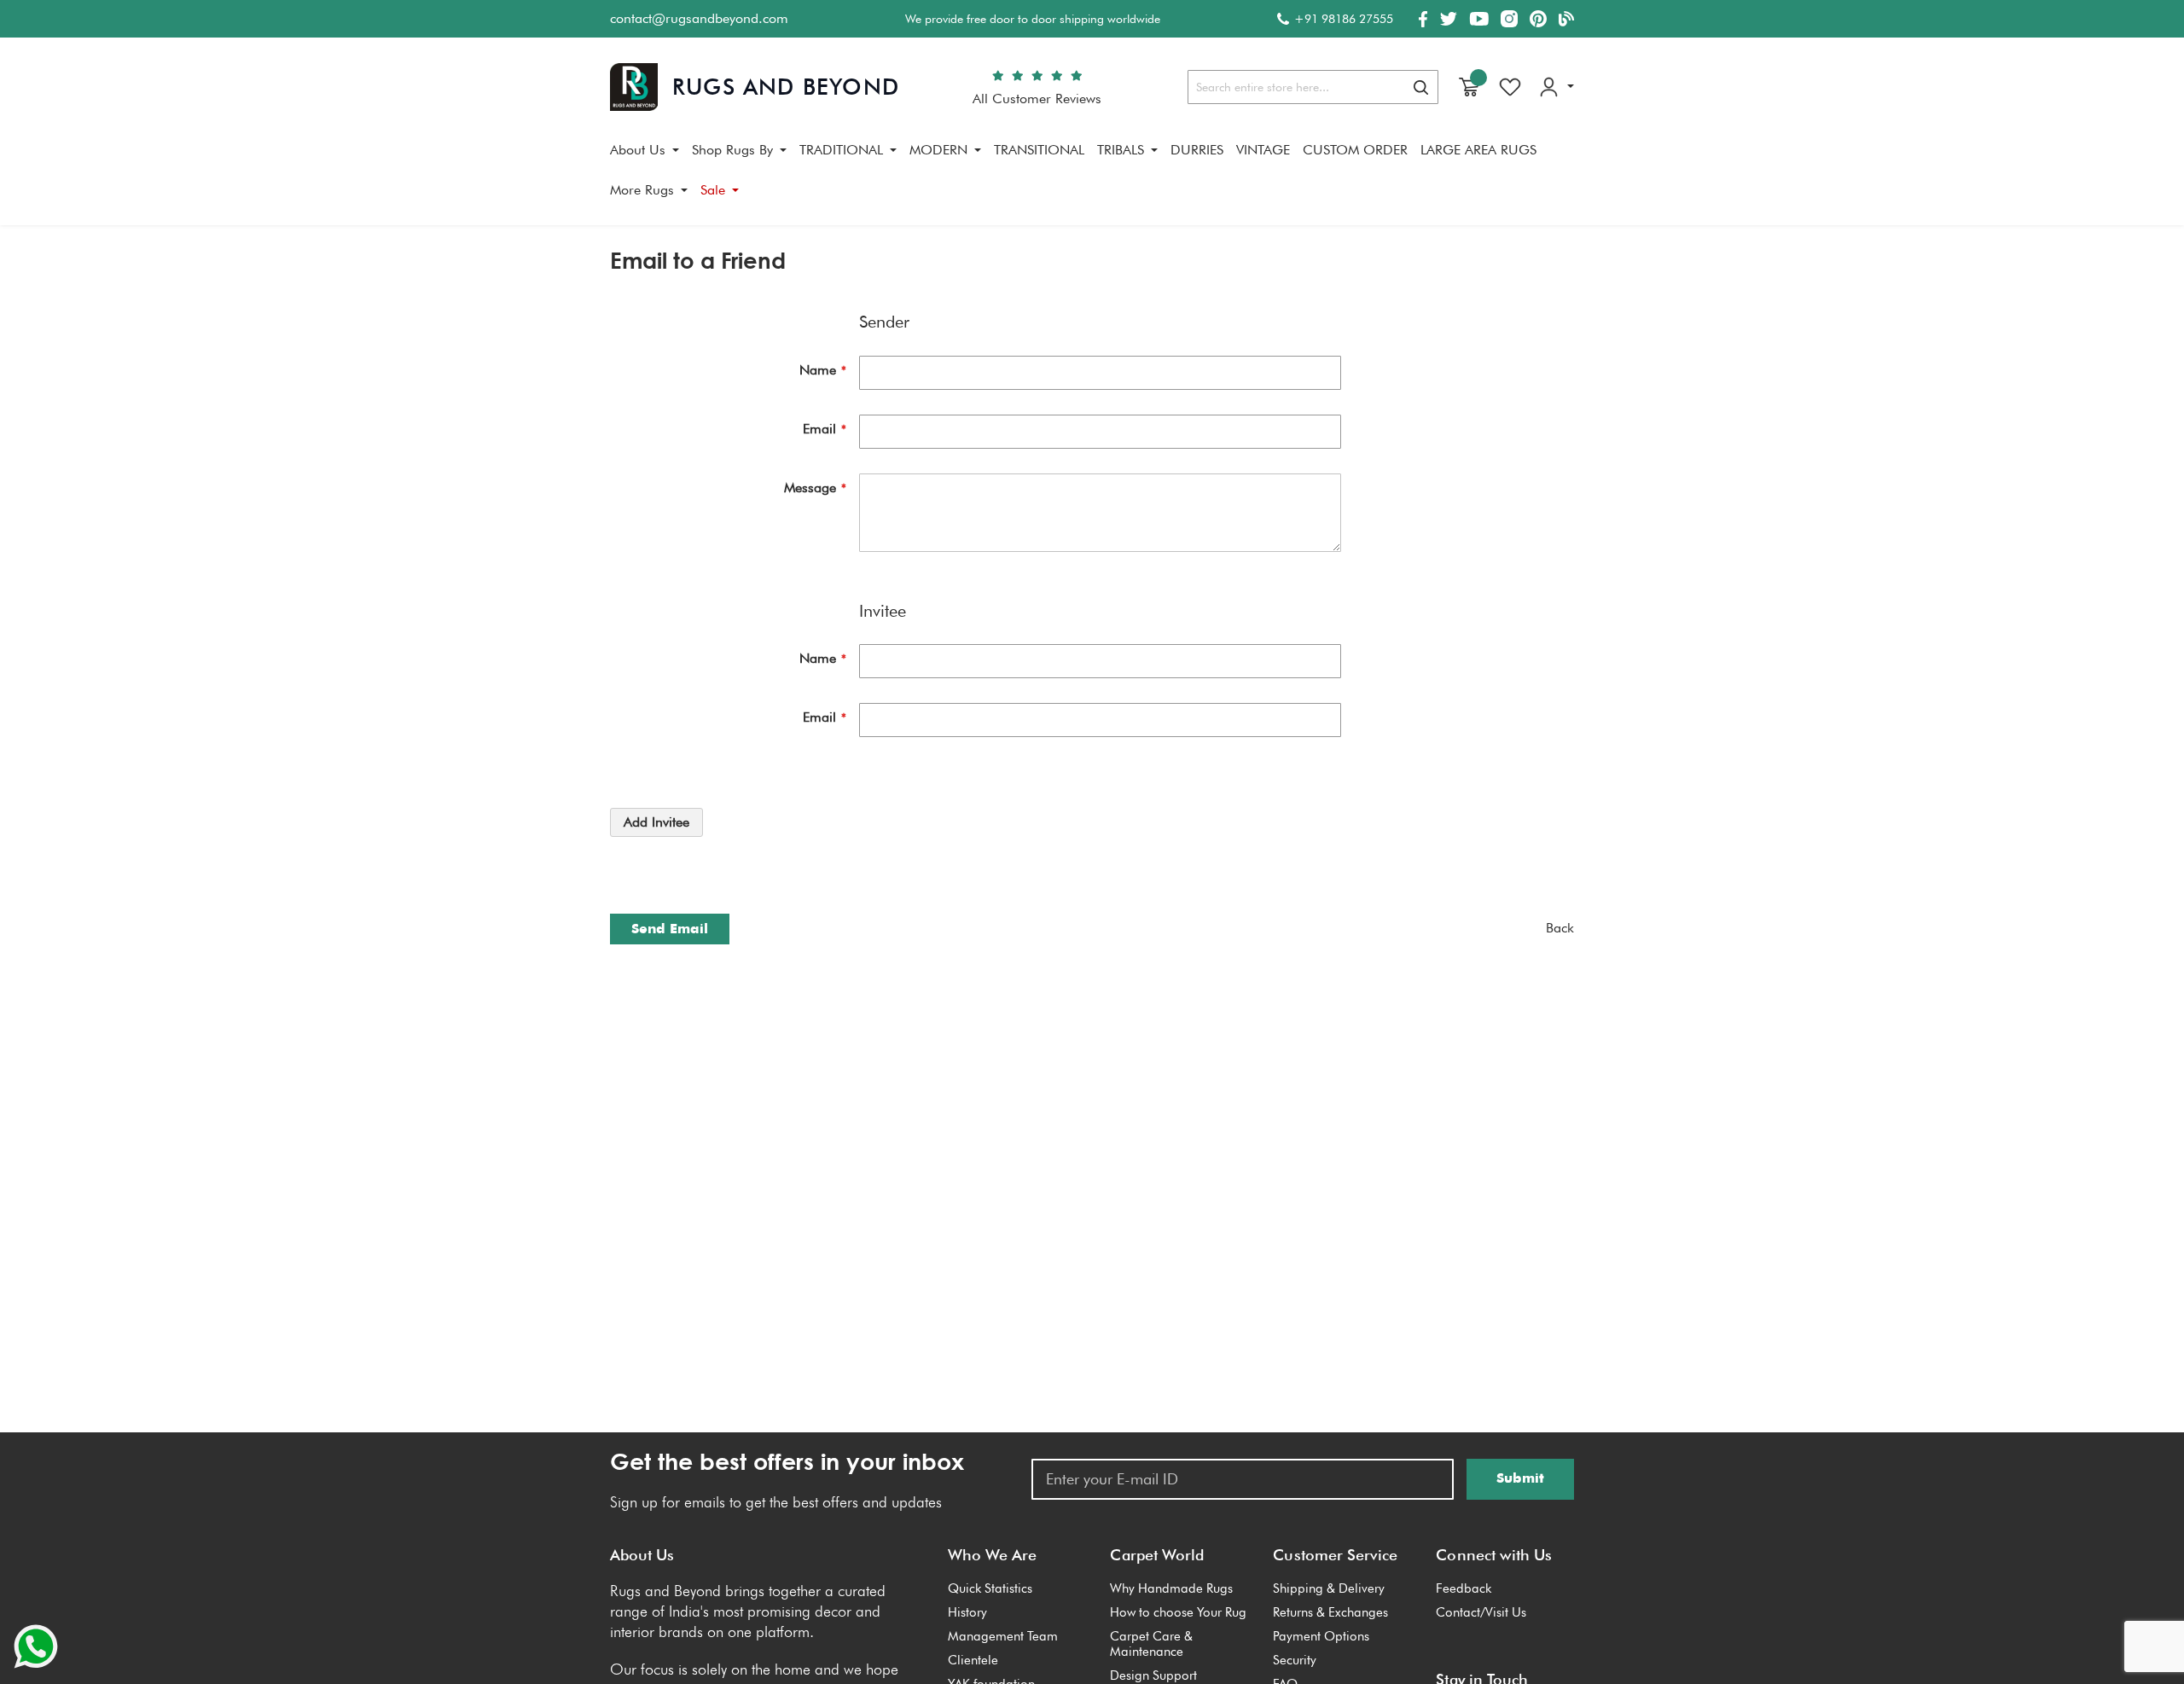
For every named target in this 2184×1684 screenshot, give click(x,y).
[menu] (1092, 177)
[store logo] (755, 87)
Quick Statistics (990, 1588)
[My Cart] (1469, 87)
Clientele (973, 1660)
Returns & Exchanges (1330, 1612)
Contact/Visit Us (1481, 1612)
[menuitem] (645, 150)
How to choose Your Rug (1178, 1612)
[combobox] (1313, 87)
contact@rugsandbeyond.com (699, 18)
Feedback (1464, 1588)
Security (1295, 1660)
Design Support (1153, 1675)
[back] (1560, 929)
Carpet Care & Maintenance (1151, 1644)
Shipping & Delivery (1329, 1588)
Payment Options (1321, 1636)
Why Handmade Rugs (1171, 1588)
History (967, 1612)
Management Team (1003, 1636)
